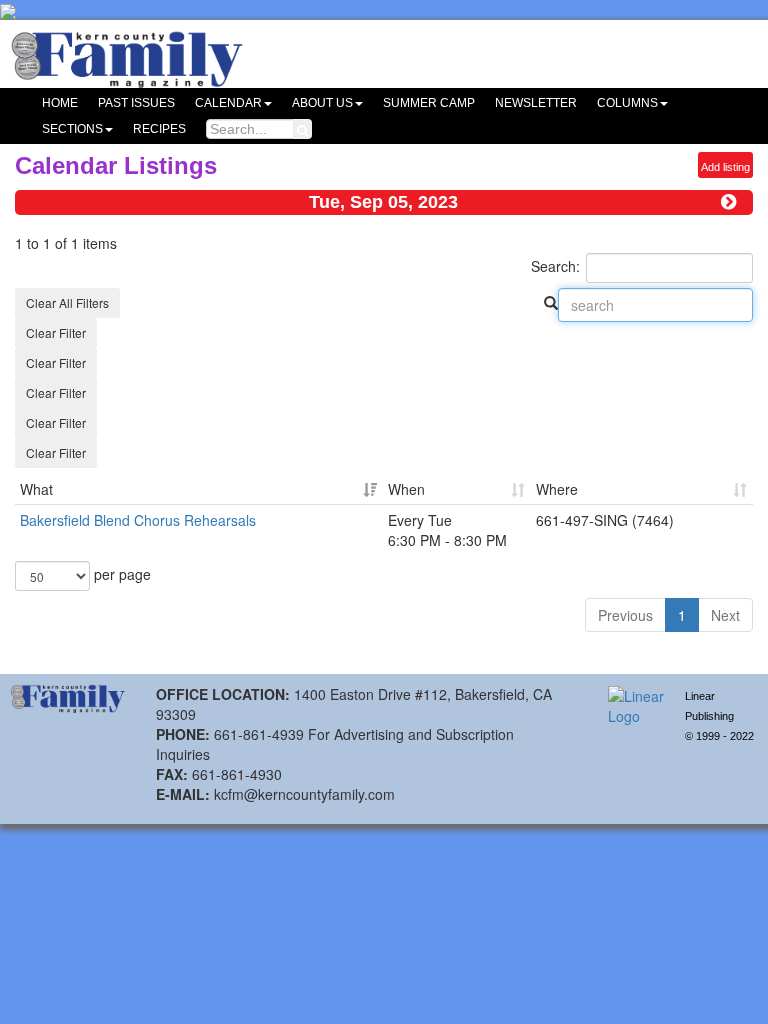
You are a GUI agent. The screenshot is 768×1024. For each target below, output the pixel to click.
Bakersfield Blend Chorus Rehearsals (138, 520)
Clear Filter (56, 332)
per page (120, 574)
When (406, 489)
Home (60, 103)
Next (725, 615)
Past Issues (136, 103)
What (36, 489)
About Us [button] (322, 103)
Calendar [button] (228, 103)
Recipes (159, 129)
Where (557, 489)
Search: (555, 266)
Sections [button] (72, 129)
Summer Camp (429, 103)
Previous (625, 615)
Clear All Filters (67, 302)
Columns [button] (627, 103)
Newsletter (536, 103)
